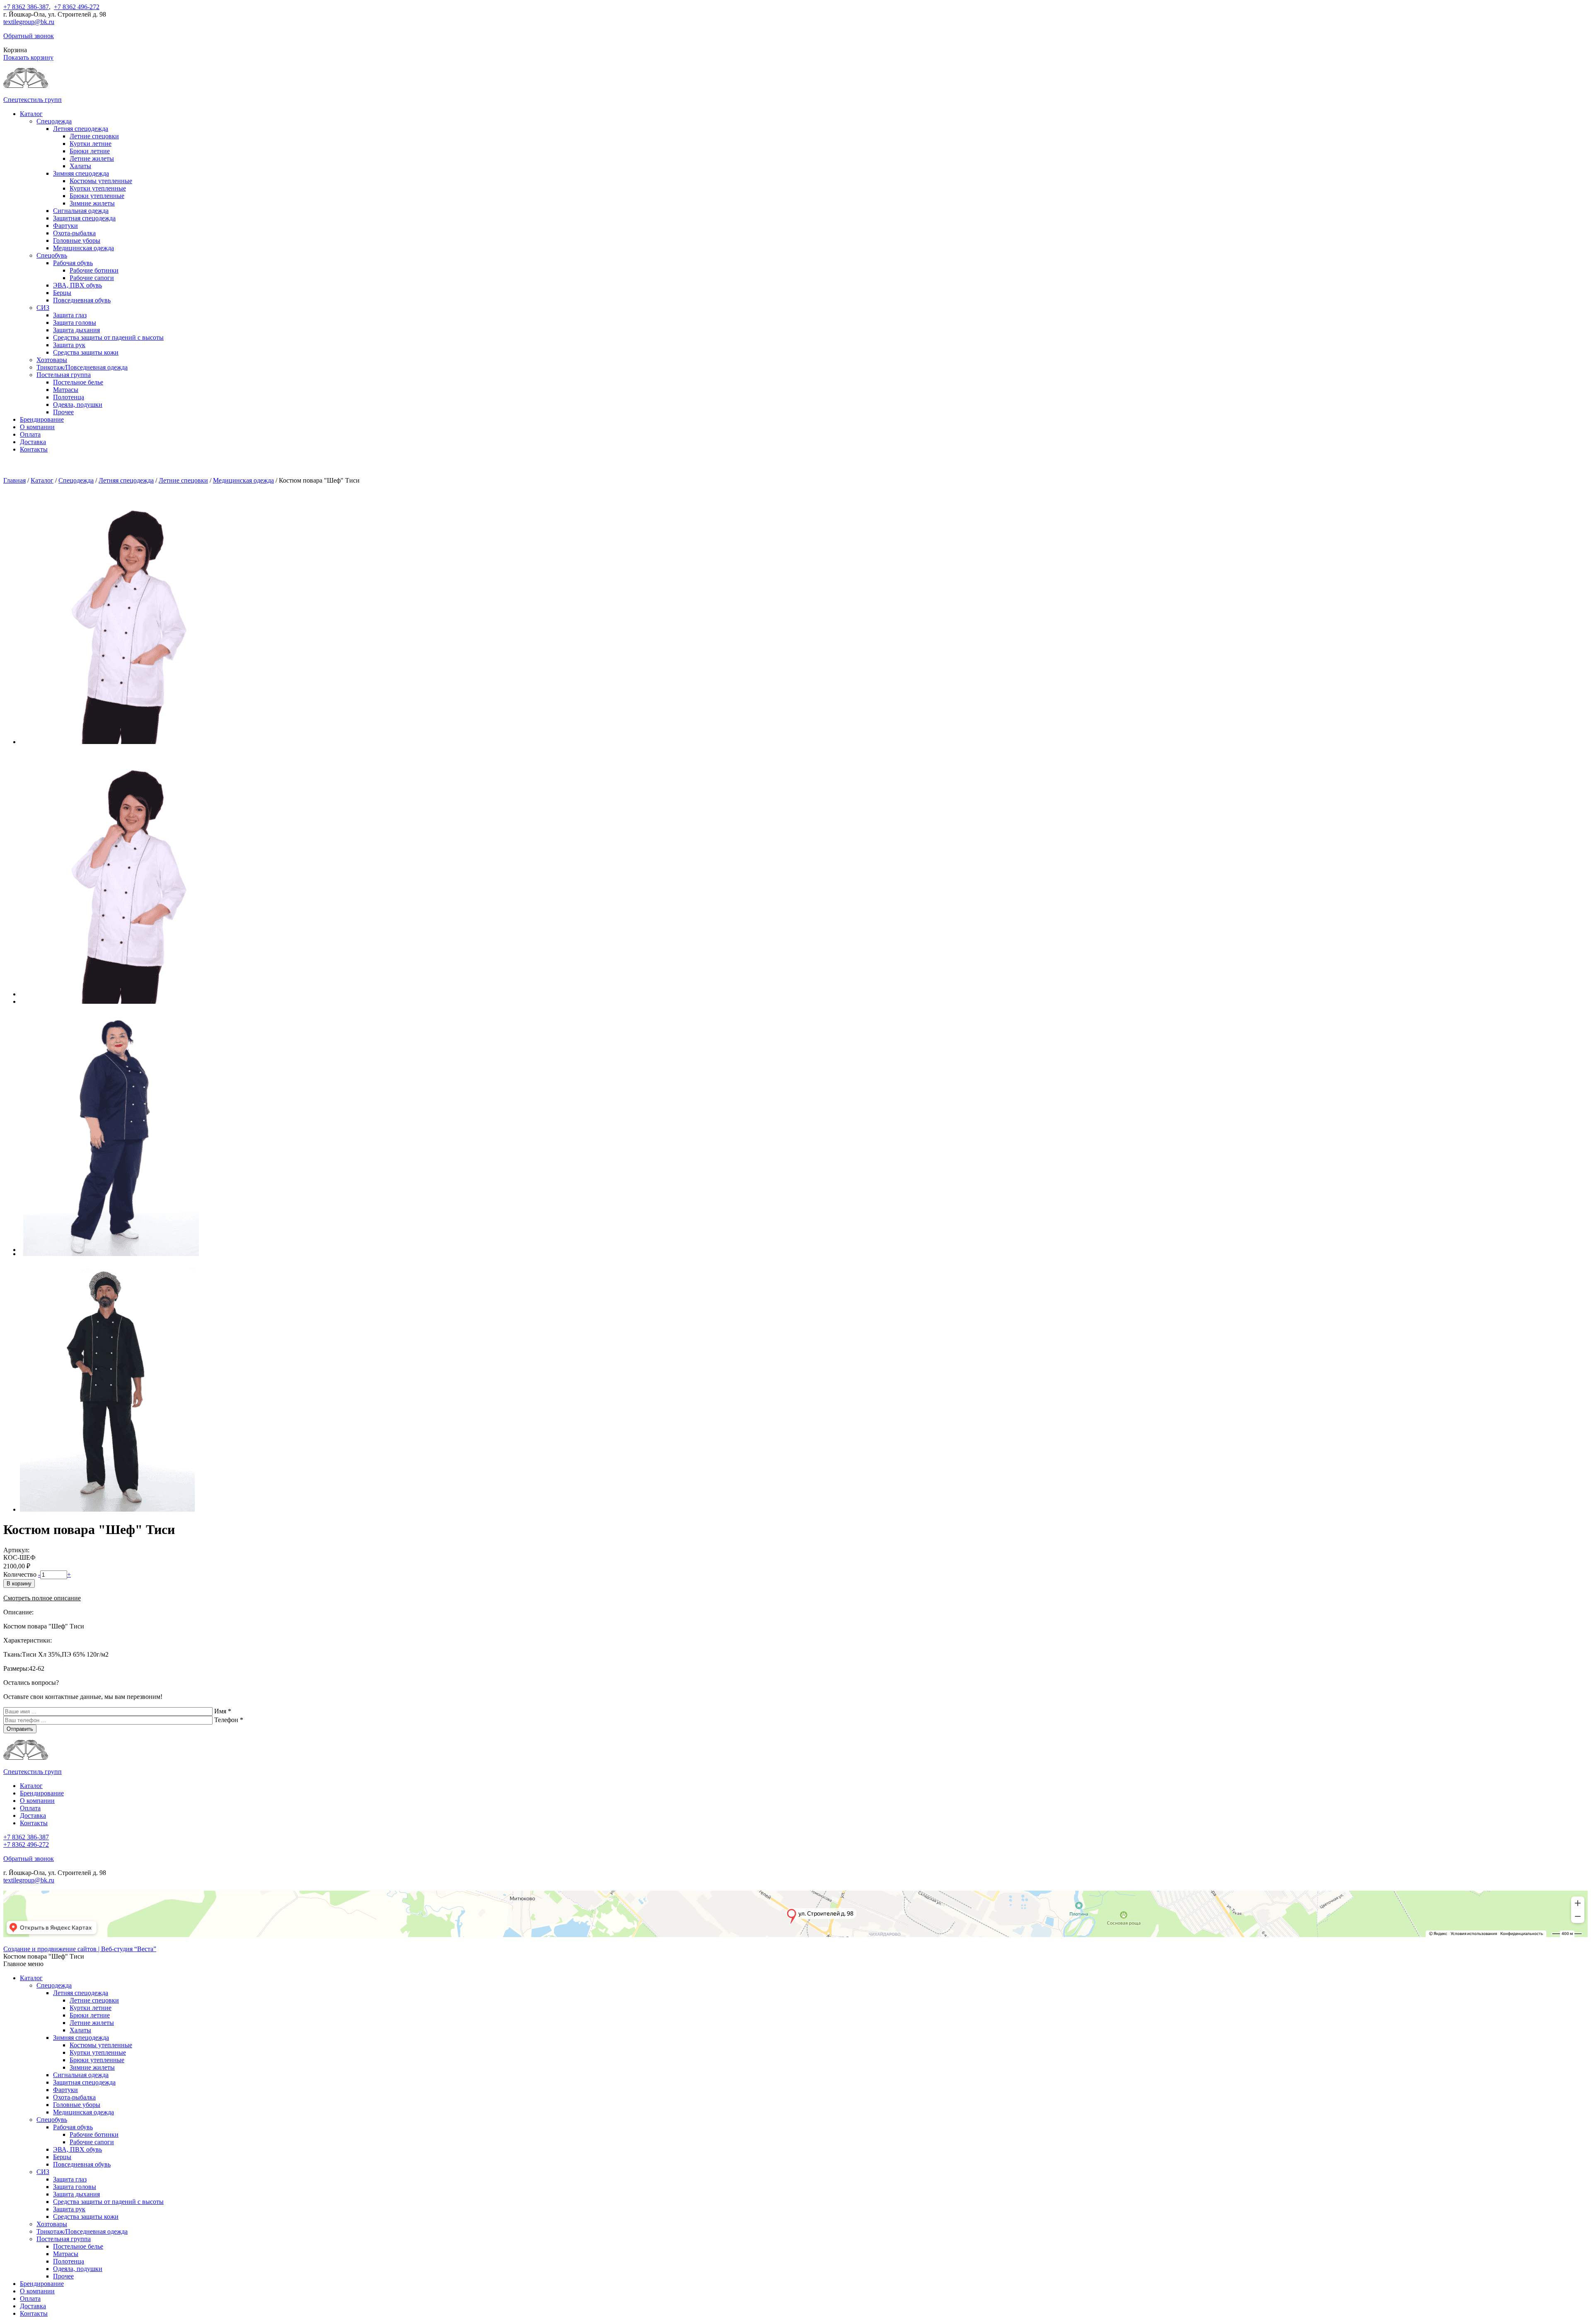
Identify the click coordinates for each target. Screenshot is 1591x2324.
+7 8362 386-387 (26, 7)
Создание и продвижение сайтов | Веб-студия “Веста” (80, 1949)
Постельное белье (78, 382)
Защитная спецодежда (84, 218)
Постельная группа (64, 375)
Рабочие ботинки (94, 270)
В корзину (19, 1584)
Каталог (31, 114)
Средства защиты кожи (86, 352)
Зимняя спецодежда (81, 173)
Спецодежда (54, 121)
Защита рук (69, 345)
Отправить (20, 1729)
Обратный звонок (29, 36)
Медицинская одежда (83, 248)
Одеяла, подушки (78, 405)
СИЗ (43, 308)
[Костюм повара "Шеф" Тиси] (120, 742)
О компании (37, 427)
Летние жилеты (92, 158)
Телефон (229, 1720)
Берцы (62, 293)
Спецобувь (52, 255)
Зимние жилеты (92, 203)
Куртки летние (91, 144)
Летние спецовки (94, 136)
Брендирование (42, 419)
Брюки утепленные (97, 196)
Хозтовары (52, 360)
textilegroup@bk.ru (29, 22)
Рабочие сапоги (92, 278)
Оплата (30, 434)
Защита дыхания (76, 330)
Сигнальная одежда (81, 211)
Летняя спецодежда (81, 129)
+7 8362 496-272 (77, 7)
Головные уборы (77, 240)
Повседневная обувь (82, 300)
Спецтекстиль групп (33, 100)
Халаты (80, 166)
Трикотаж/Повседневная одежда (82, 367)
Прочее (63, 412)
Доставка (33, 442)
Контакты (34, 449)
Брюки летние (90, 151)
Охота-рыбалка (74, 233)
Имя (223, 1711)
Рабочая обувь (73, 263)
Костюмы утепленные (101, 181)
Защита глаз (70, 315)
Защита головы (75, 323)
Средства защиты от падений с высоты (108, 337)
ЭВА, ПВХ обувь (77, 285)
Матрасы (66, 390)
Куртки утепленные (98, 188)
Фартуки (65, 226)
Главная (15, 480)
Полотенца (69, 397)
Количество (20, 1574)
